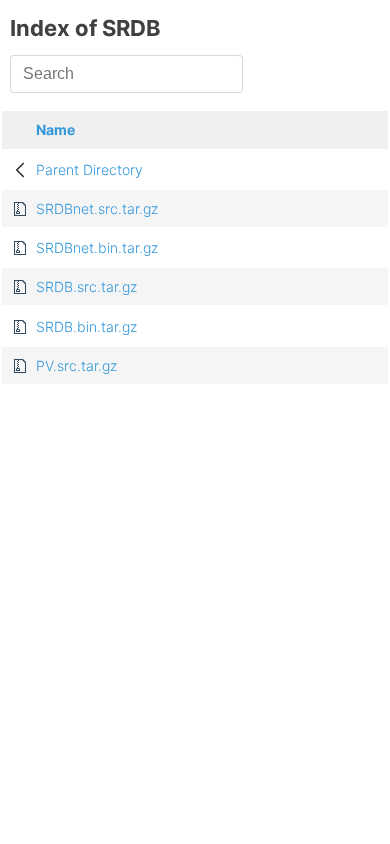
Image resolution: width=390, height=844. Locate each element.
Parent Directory (89, 169)
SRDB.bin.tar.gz (86, 326)
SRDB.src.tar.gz (86, 286)
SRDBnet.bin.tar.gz (97, 247)
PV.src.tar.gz (76, 365)
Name (55, 129)
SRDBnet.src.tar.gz (97, 208)
